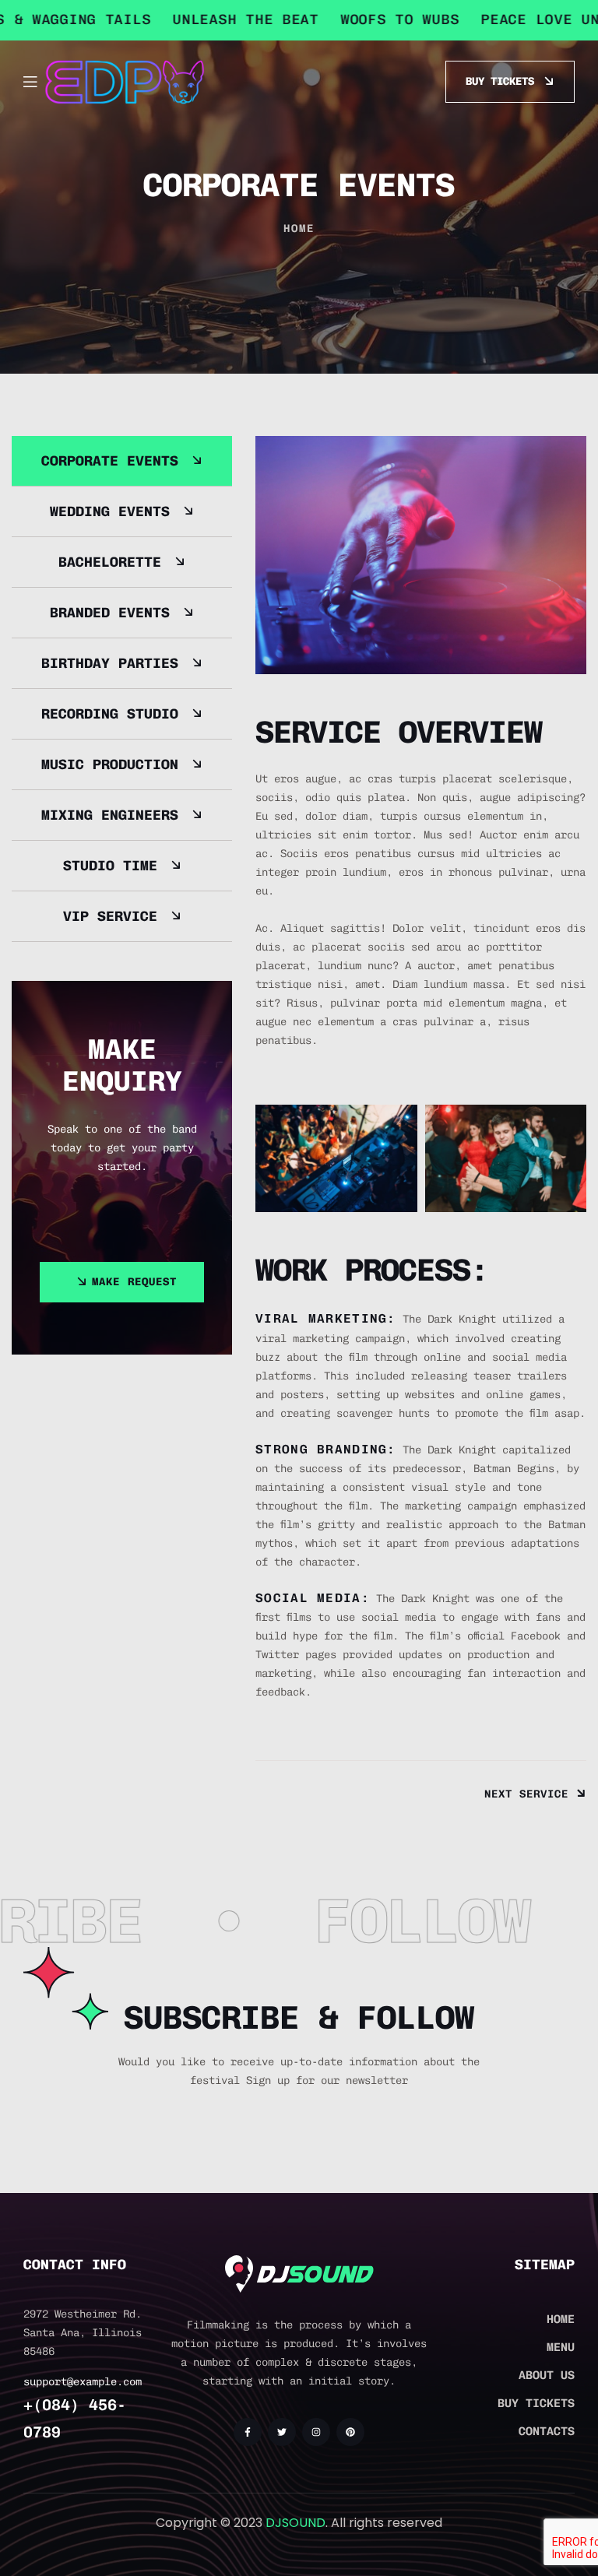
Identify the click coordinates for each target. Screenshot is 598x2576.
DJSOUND (295, 2523)
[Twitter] (282, 2432)
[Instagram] (316, 2432)
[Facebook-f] (248, 2432)
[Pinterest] (350, 2432)
